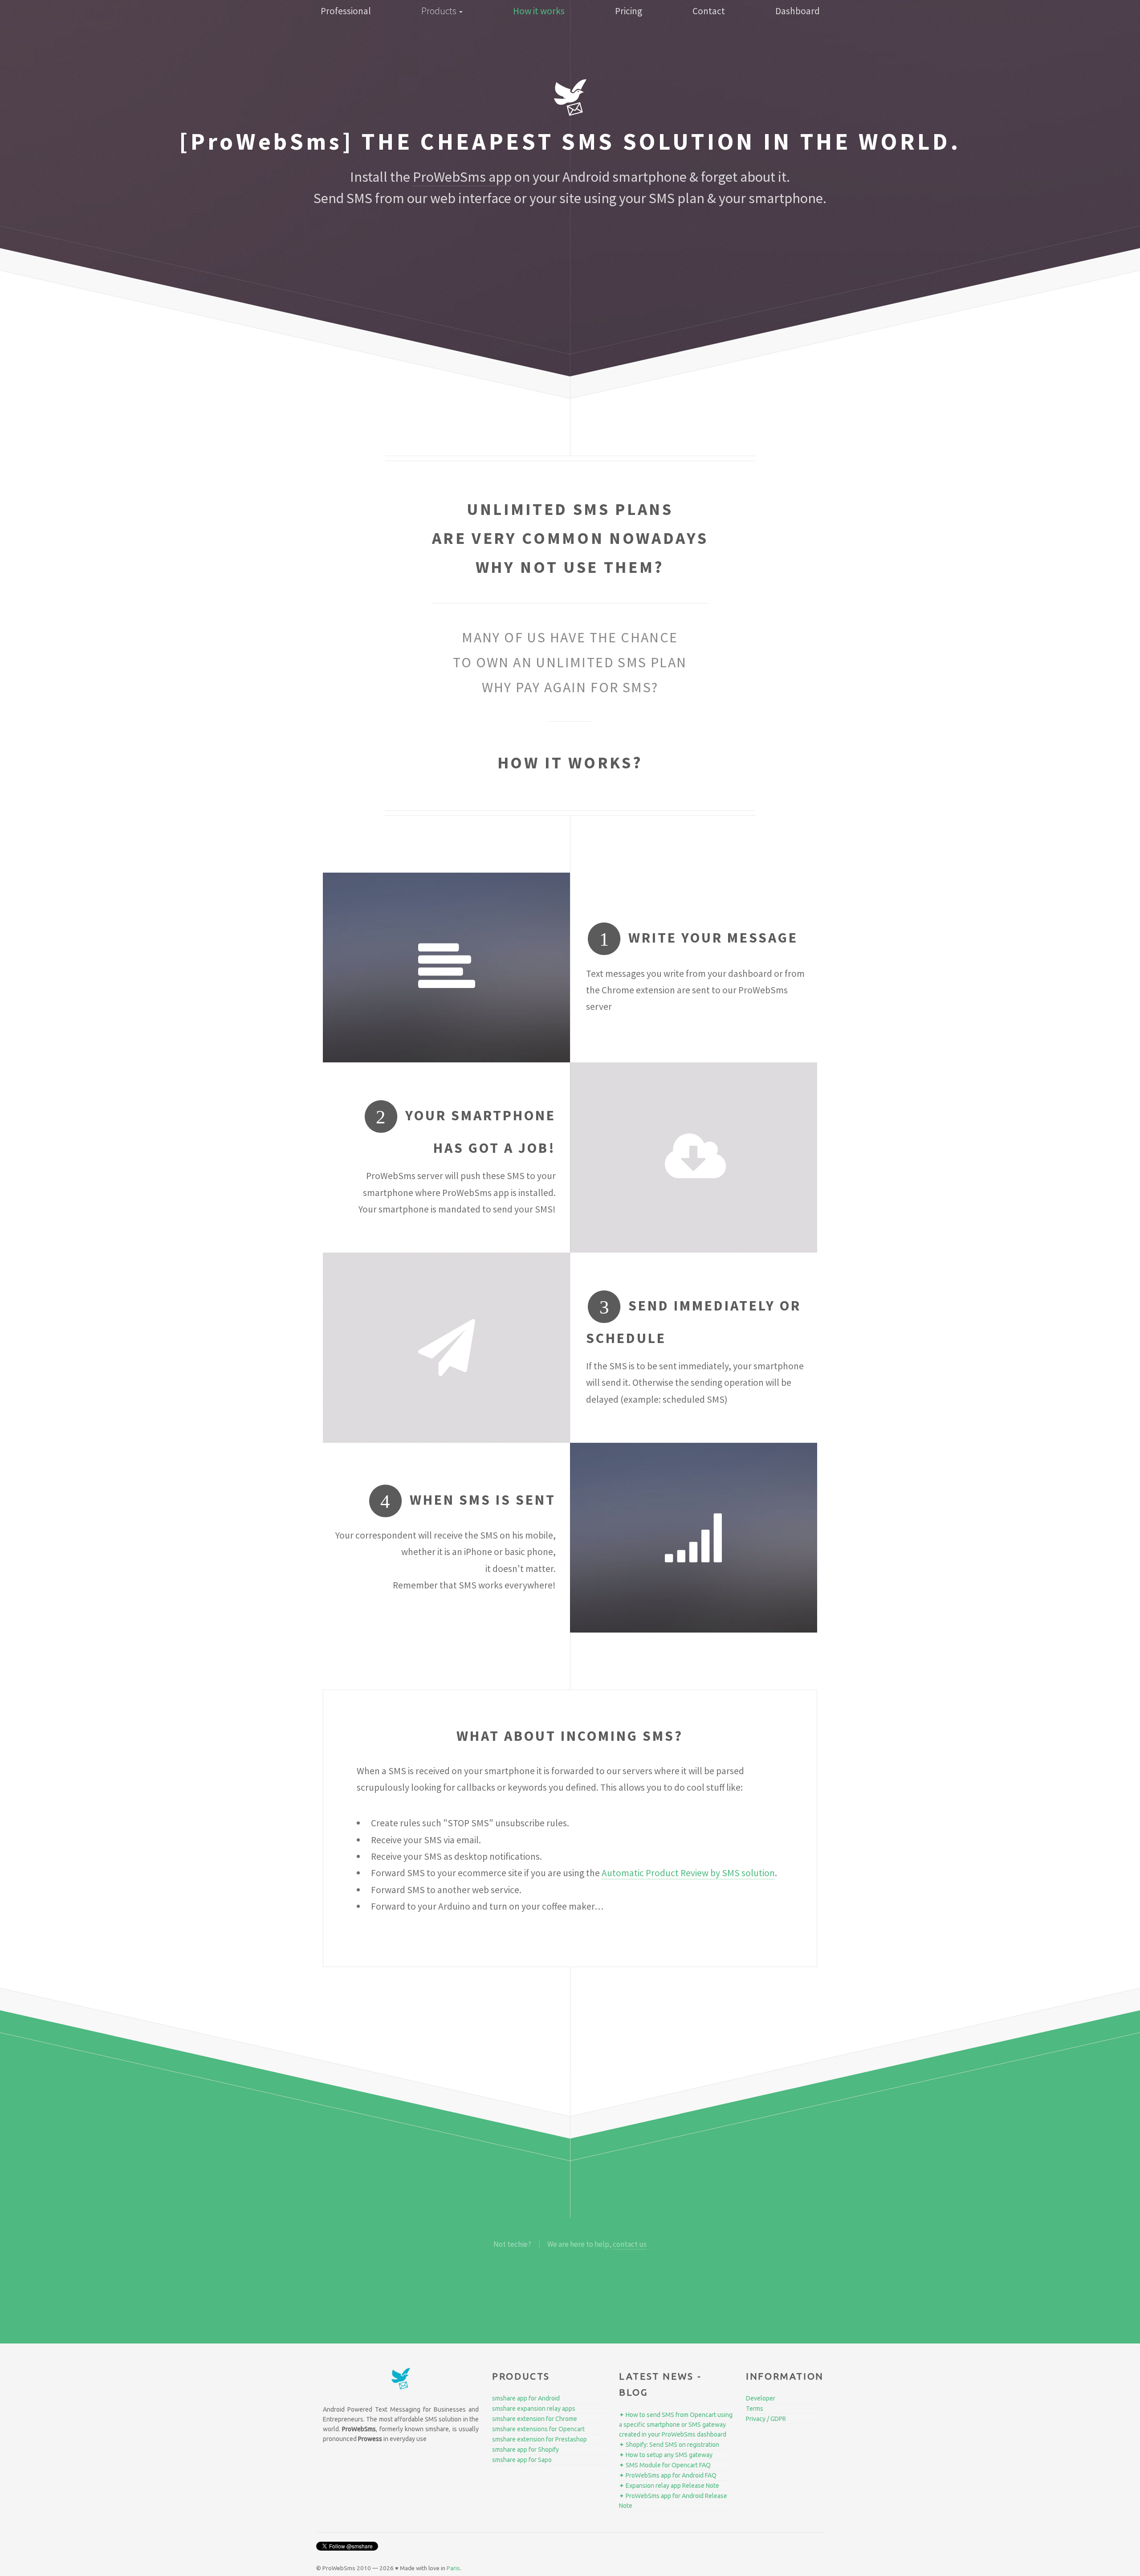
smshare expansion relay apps (534, 2409)
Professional (346, 11)
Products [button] (440, 11)
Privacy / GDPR (766, 2419)
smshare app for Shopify (525, 2449)
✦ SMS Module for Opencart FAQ (665, 2465)
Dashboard (798, 11)
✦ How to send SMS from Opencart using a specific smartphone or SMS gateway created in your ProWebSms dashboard (676, 2425)
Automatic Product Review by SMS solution (688, 1873)
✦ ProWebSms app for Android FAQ (668, 2475)
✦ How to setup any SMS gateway (666, 2455)
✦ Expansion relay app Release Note (669, 2486)
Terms (755, 2409)
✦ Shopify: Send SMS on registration (669, 2445)
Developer (761, 2398)
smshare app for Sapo (522, 2460)
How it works (539, 11)
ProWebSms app (462, 177)
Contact (709, 11)
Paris (453, 2568)
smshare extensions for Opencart (538, 2429)
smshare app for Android (526, 2398)
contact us (630, 2244)
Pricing (629, 11)
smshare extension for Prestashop (539, 2439)
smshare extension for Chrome (535, 2419)
